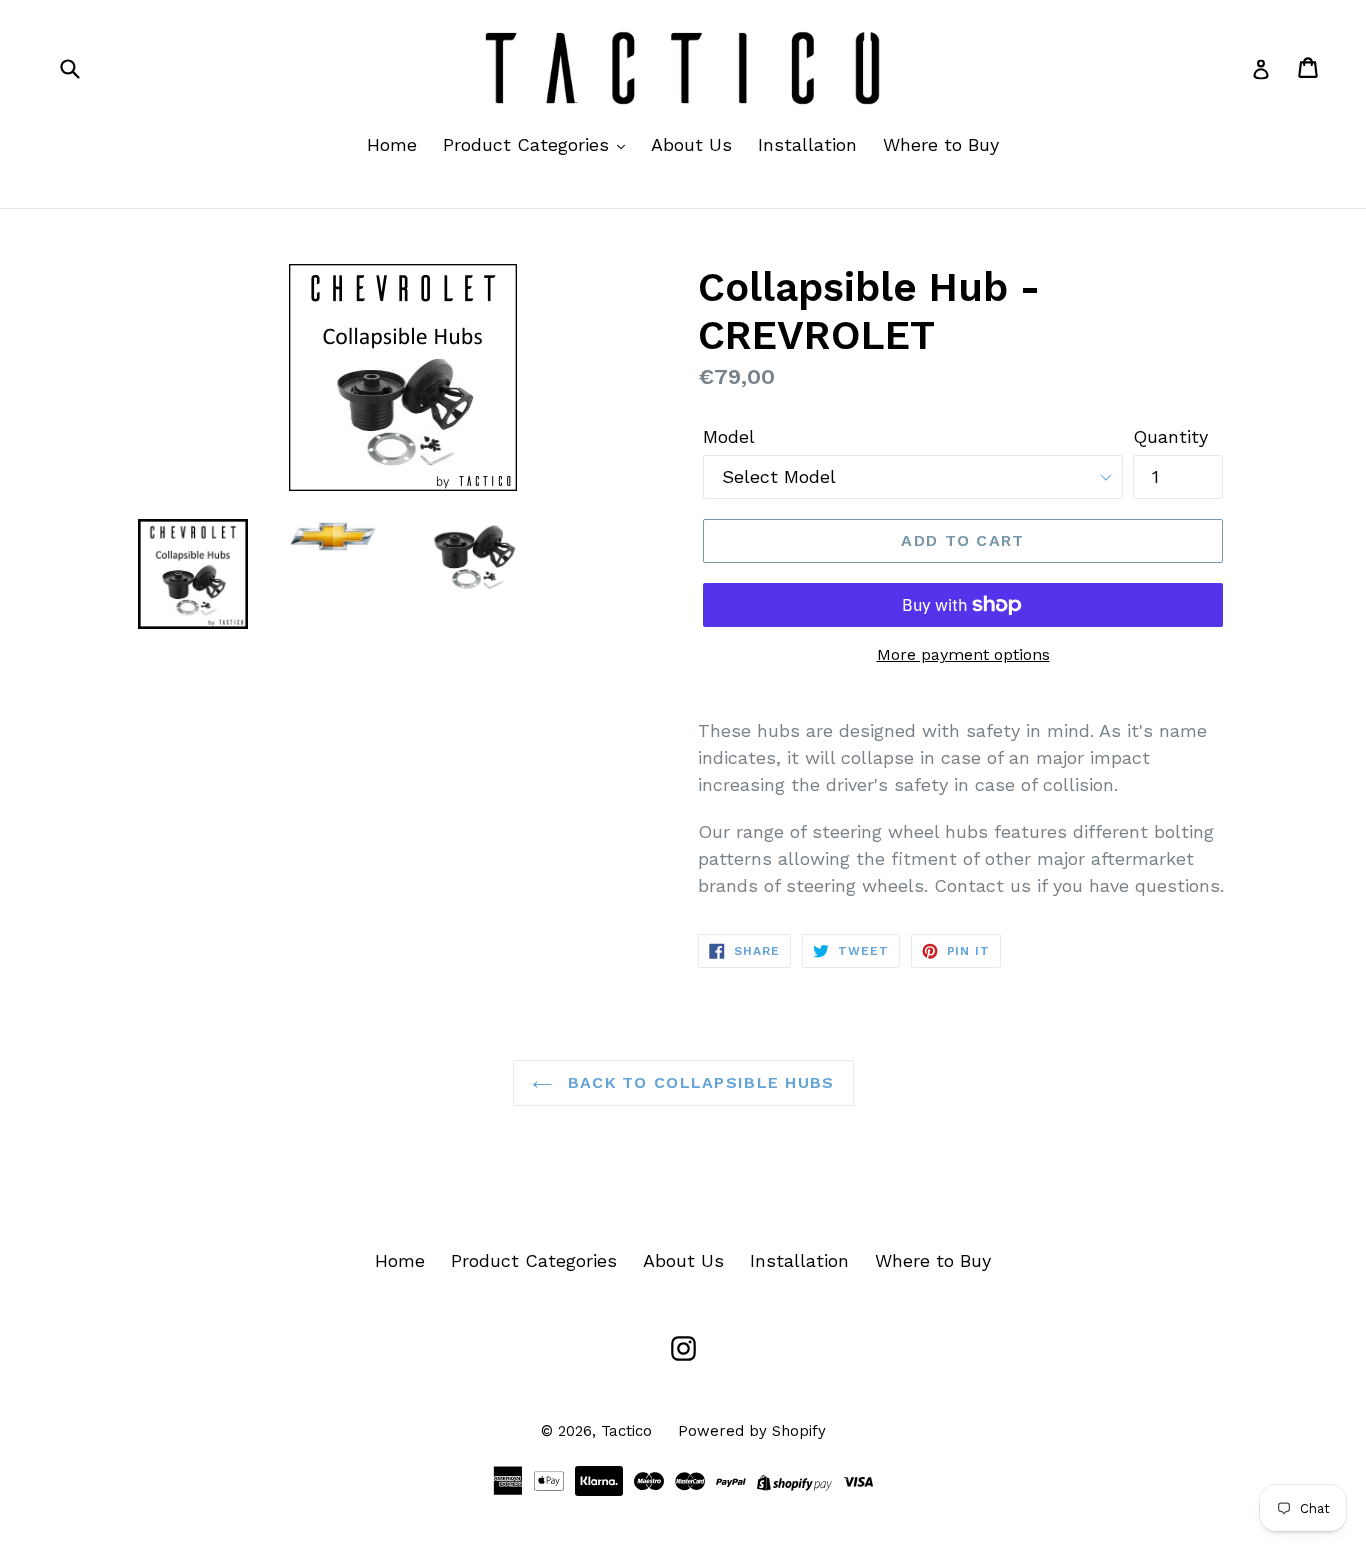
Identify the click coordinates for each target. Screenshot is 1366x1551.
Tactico (626, 1431)
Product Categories (529, 144)
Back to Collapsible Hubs (698, 1082)
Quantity (1170, 436)
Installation (807, 144)
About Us (691, 144)
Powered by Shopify (752, 1431)
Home (392, 144)
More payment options (963, 654)
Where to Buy (941, 144)
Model (729, 436)
